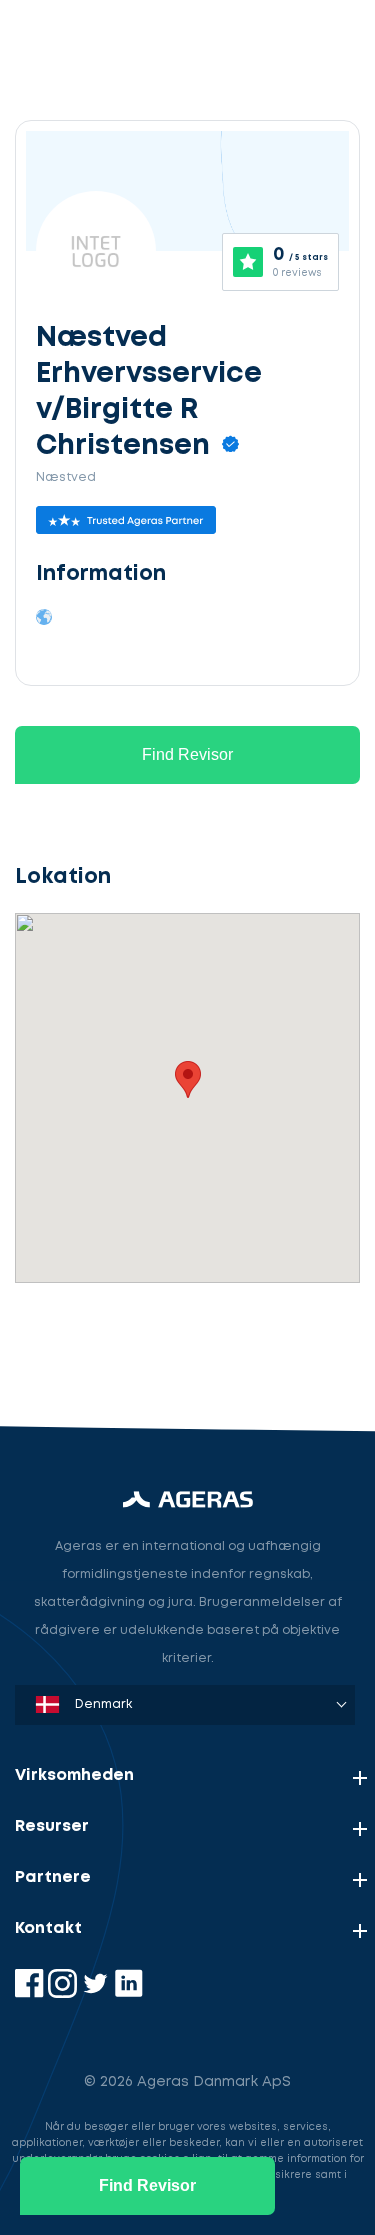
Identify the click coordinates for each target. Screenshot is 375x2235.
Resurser (52, 1826)
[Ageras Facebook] (31, 1993)
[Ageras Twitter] (97, 1993)
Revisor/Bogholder (104, 1248)
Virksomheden (74, 1775)
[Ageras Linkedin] (128, 1993)
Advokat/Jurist (90, 1341)
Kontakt (48, 1928)
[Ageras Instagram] (64, 1993)
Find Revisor (187, 754)
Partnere (53, 1877)
